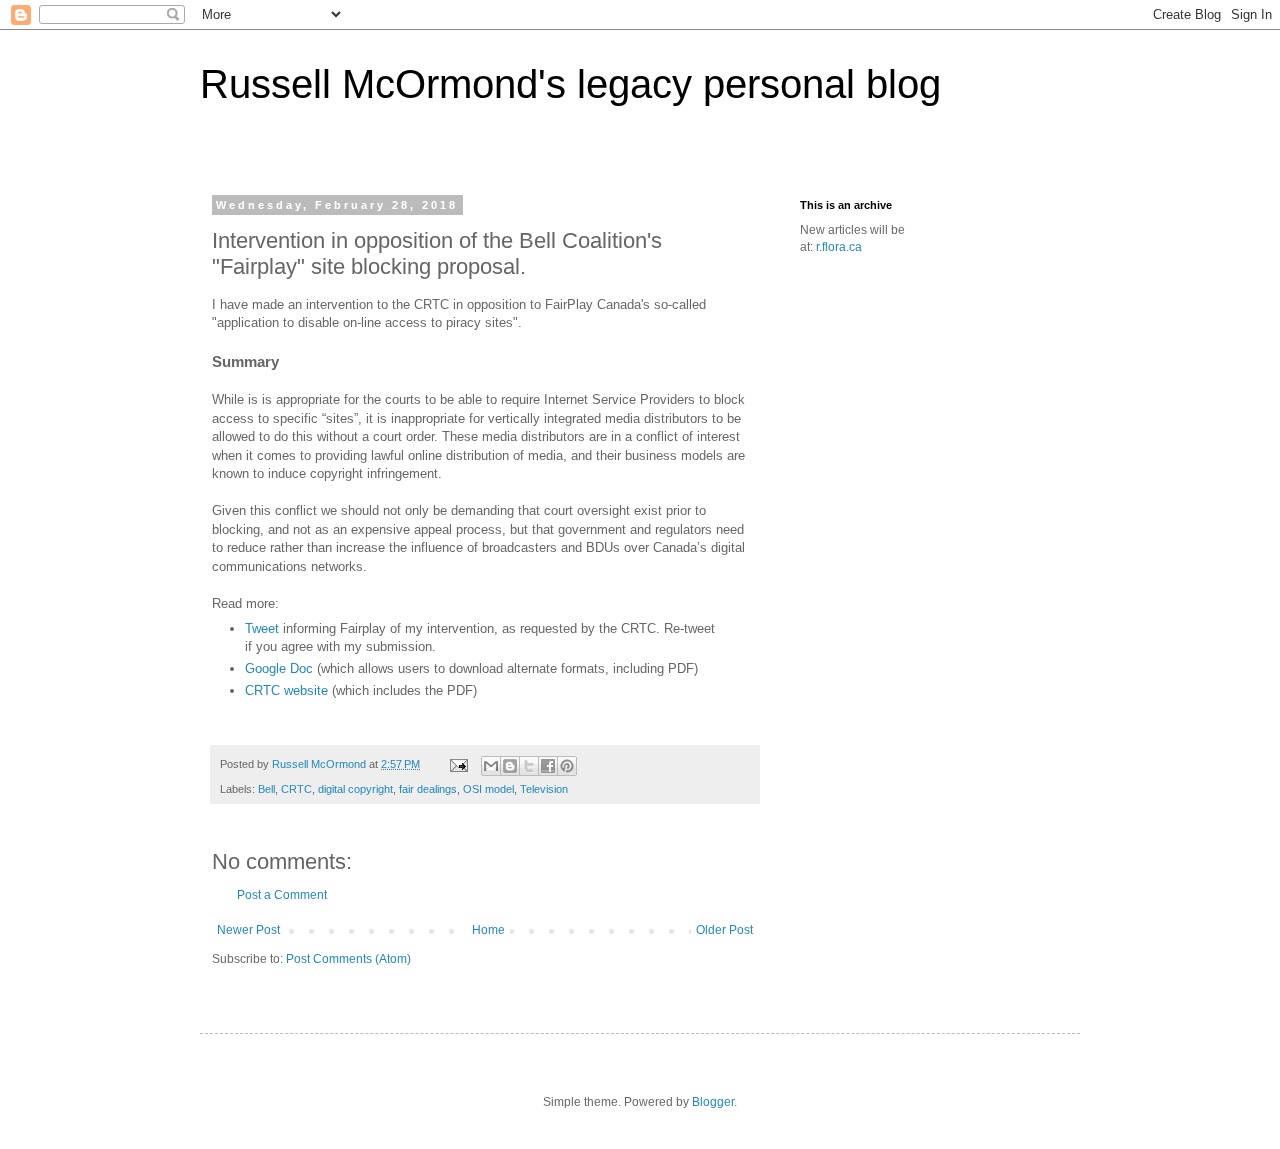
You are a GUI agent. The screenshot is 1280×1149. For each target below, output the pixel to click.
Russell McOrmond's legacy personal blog (570, 84)
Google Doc (279, 668)
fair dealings (428, 789)
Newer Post (248, 930)
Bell (266, 789)
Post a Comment (282, 895)
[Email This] (491, 766)
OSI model (488, 789)
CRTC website (286, 690)
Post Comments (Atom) (348, 959)
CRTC (296, 789)
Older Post (724, 930)
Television (544, 789)
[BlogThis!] (510, 766)
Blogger (713, 1102)
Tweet (262, 628)
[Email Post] (458, 764)
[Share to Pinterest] (567, 766)
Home (488, 930)
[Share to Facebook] (548, 766)
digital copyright (355, 789)
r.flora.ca (839, 247)
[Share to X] (529, 766)
